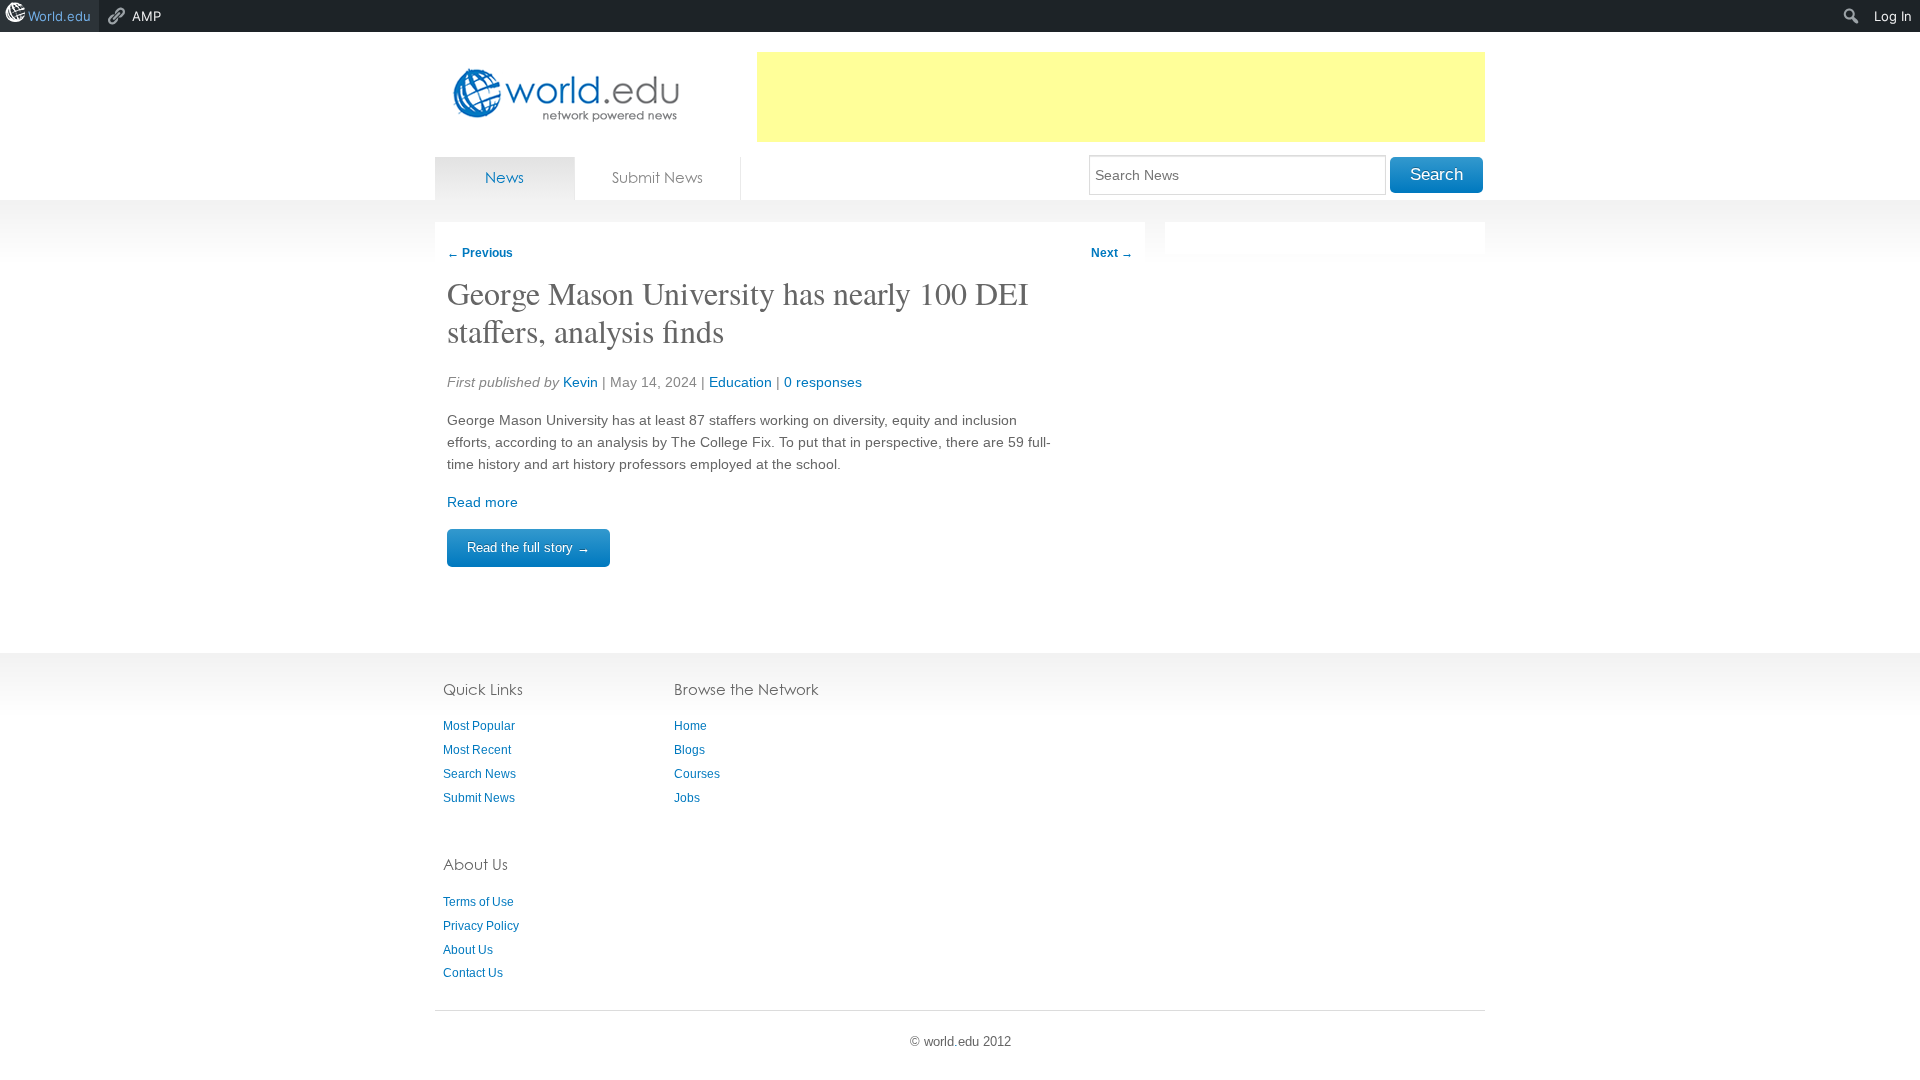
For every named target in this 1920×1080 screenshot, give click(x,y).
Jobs (687, 798)
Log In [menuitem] (1893, 16)
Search (1436, 174)
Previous (480, 253)
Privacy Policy (481, 926)
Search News (479, 774)
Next (1112, 253)
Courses (697, 774)
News (504, 177)
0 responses (823, 382)
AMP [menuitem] (146, 16)
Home (690, 726)
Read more (482, 502)
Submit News (657, 177)
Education (740, 382)
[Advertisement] (1121, 97)
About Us (468, 950)
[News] (560, 94)
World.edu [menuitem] (59, 16)
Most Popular (479, 726)
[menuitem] (1851, 16)
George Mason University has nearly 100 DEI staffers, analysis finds (738, 311)
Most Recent (477, 750)
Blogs (689, 750)
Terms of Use (478, 902)
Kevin (580, 382)
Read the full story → (528, 547)
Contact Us (473, 973)
